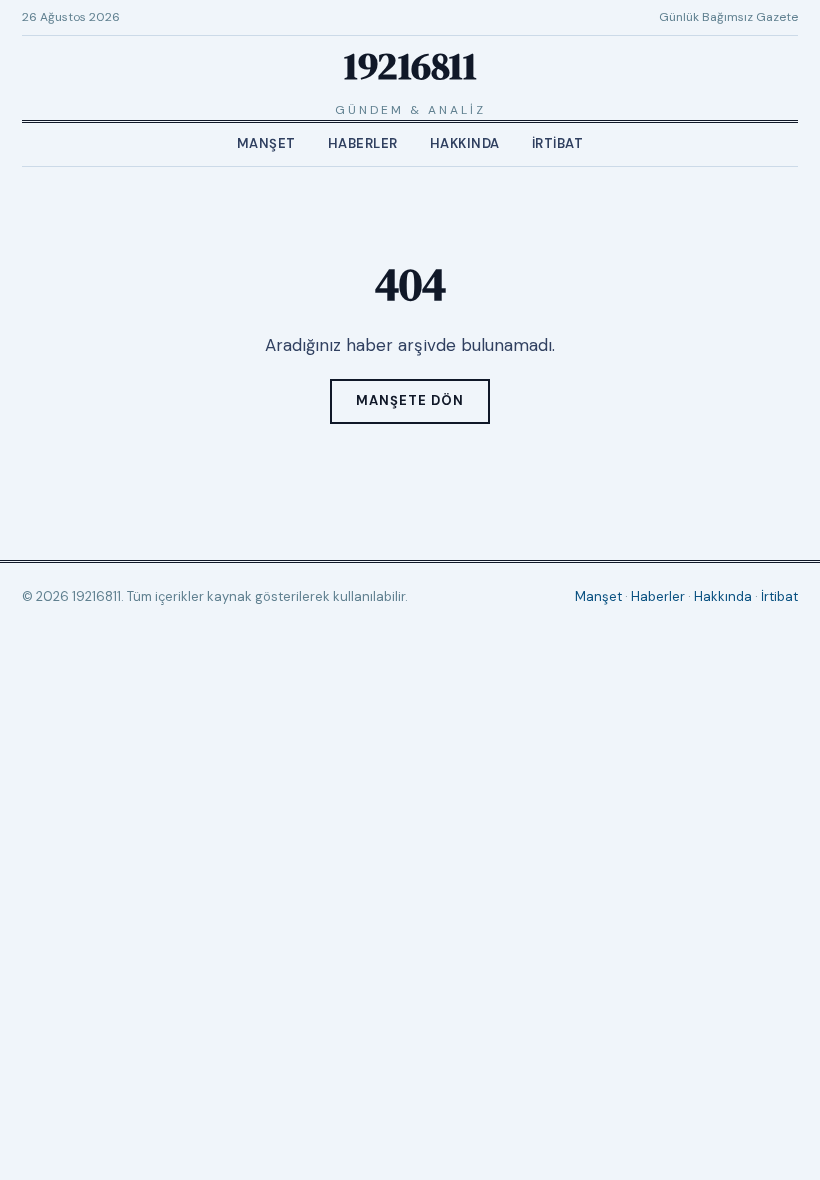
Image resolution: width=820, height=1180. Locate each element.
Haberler (363, 143)
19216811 (410, 66)
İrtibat (558, 143)
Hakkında (465, 143)
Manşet (266, 143)
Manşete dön (410, 400)
